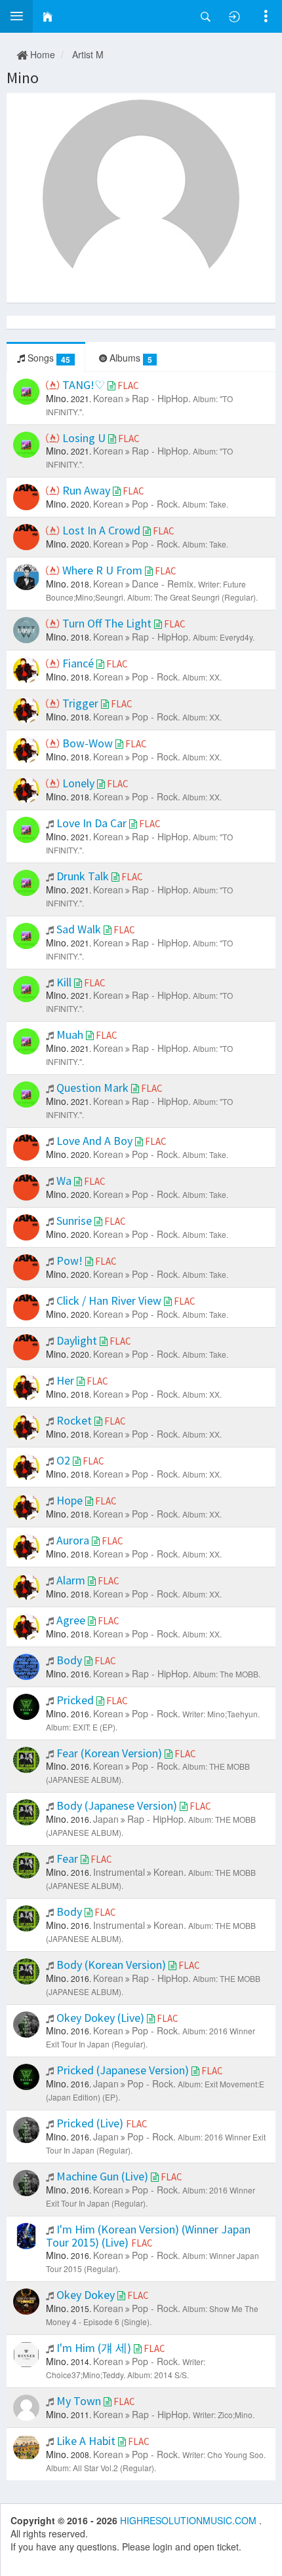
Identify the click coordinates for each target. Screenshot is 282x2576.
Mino (23, 78)
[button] (16, 16)
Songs (48, 358)
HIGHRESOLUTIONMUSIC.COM (190, 2520)
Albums (130, 358)
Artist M (88, 54)
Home (41, 54)
